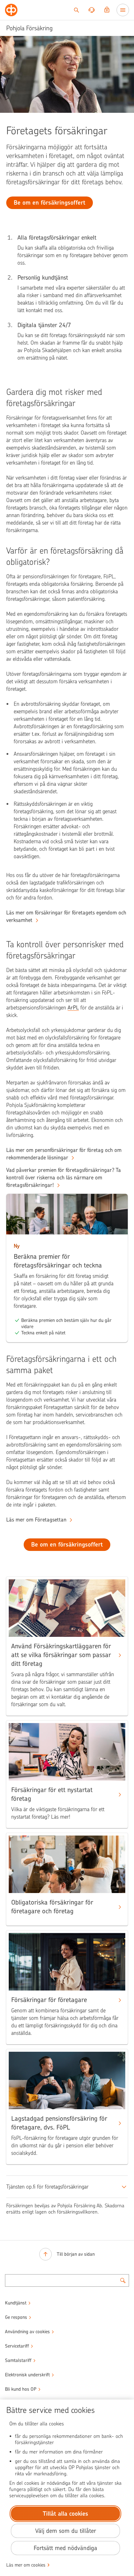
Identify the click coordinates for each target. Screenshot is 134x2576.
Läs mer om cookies (26, 2565)
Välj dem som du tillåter (66, 2531)
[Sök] (76, 10)
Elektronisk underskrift (27, 2375)
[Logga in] (107, 10)
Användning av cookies (27, 2332)
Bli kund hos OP (21, 2389)
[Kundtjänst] (92, 10)
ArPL (73, 1008)
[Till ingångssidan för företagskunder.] (11, 10)
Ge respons (16, 2317)
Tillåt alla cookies (65, 2514)
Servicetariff (17, 2346)
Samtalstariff (18, 2360)
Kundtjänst (16, 2303)
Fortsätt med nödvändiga (65, 2548)
